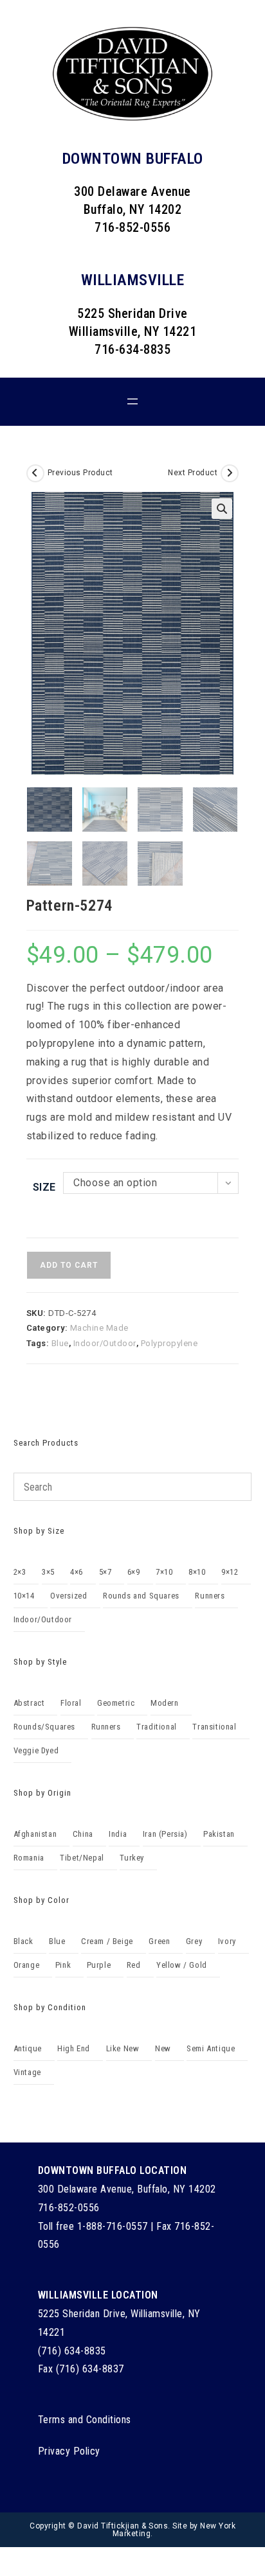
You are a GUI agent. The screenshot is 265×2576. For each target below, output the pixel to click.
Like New (123, 2048)
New (163, 2048)
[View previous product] (35, 473)
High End (74, 2048)
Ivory (227, 1941)
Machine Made (99, 1328)
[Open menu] (132, 401)
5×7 (105, 1572)
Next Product (193, 473)
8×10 (197, 1572)
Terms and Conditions (85, 2420)
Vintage (27, 2072)
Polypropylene (169, 1343)
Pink (63, 1965)
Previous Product (80, 473)
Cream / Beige (107, 1941)
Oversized (69, 1596)
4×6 (77, 1572)
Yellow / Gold (182, 1965)
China (83, 1834)
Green (159, 1941)
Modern (165, 1703)
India (118, 1834)
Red (134, 1965)
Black (23, 1941)
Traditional (157, 1727)
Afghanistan (35, 1834)
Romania (29, 1858)
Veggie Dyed (36, 1750)
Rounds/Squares (44, 1727)
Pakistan (219, 1834)
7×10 (164, 1572)
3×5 (48, 1572)
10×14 (24, 1596)
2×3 (20, 1572)
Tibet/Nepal (82, 1858)
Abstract (29, 1703)
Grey (194, 1941)
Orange (27, 1965)
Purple (99, 1965)
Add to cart (69, 1265)
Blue (60, 1343)
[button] (222, 509)
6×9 (134, 1572)
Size (44, 1187)
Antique (28, 2048)
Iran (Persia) (165, 1834)
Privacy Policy (69, 2451)
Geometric (116, 1703)
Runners (210, 1596)
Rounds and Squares (141, 1596)
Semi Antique (211, 2048)
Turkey (132, 1858)
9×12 (230, 1572)
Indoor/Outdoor (105, 1343)
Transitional (214, 1727)
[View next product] (230, 473)
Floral (71, 1703)
